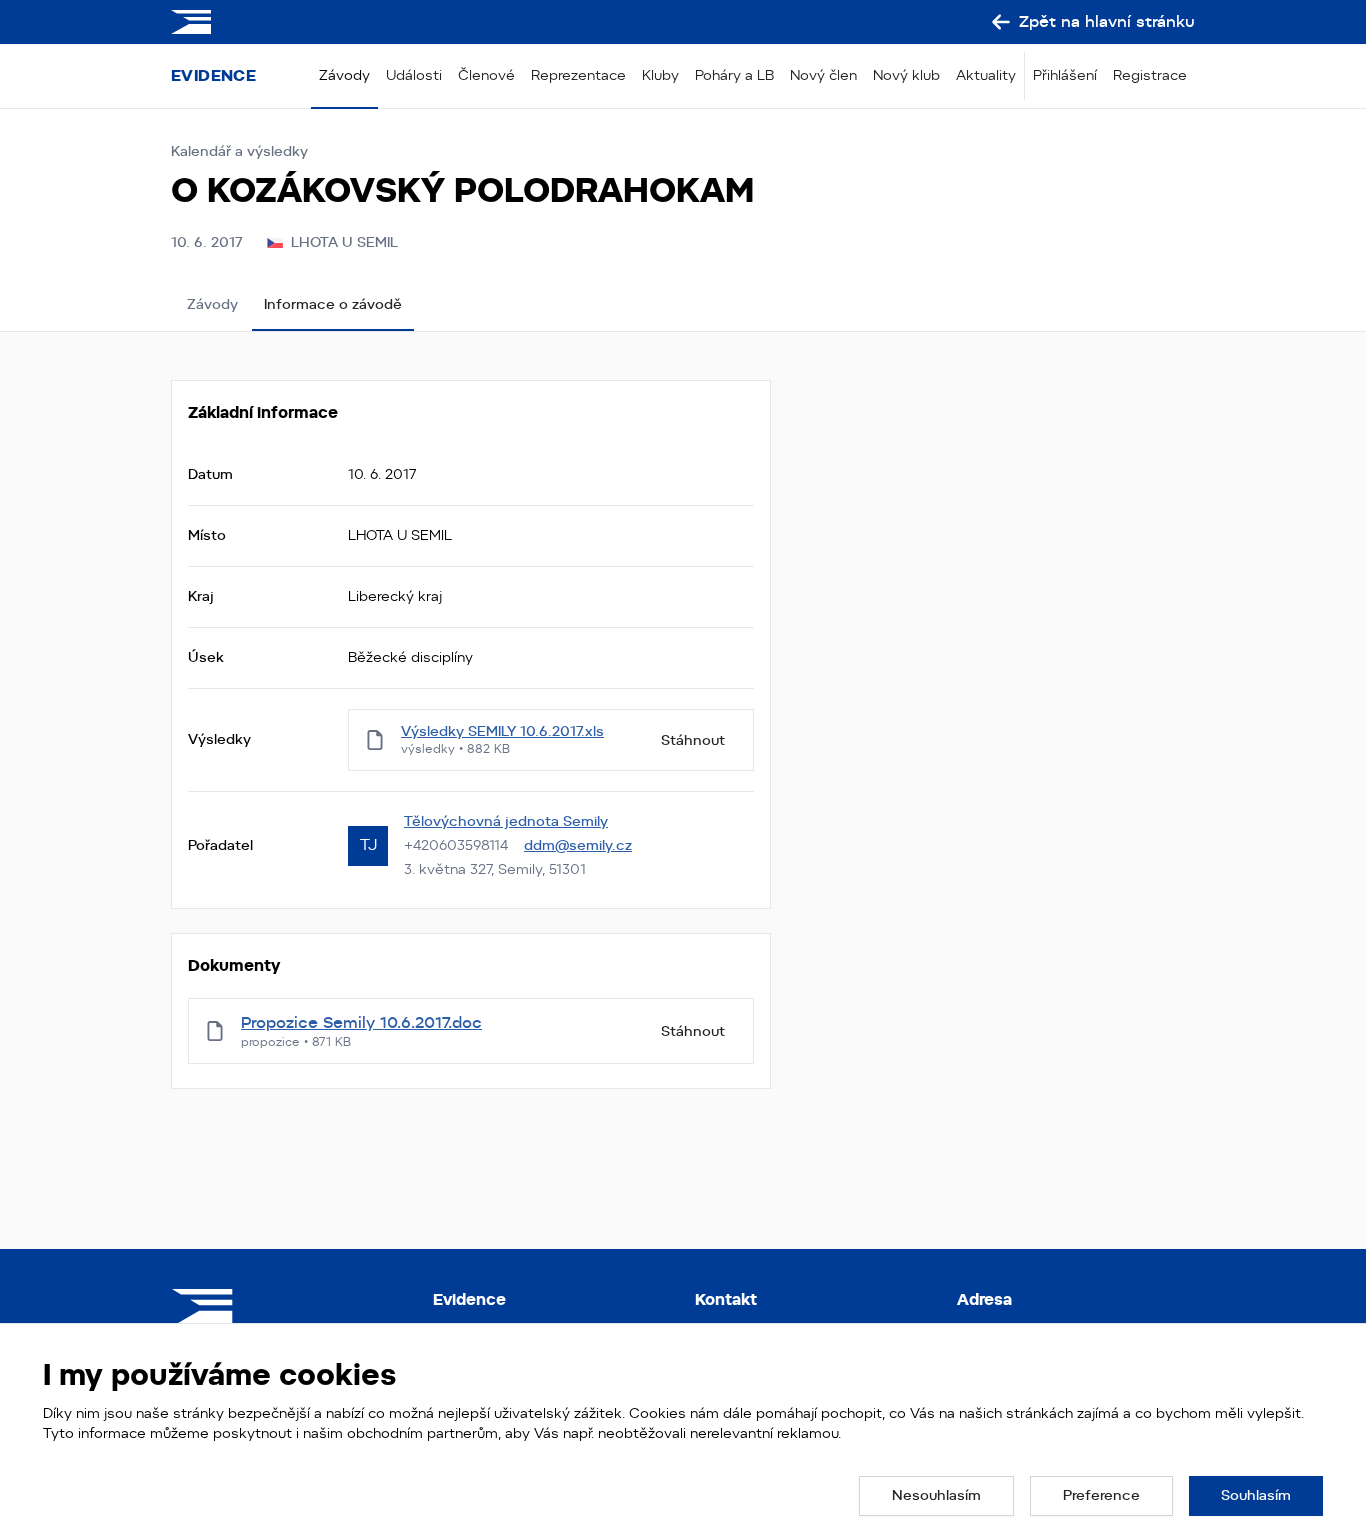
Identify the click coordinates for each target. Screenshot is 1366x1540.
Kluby (660, 75)
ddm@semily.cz (578, 845)
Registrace (1150, 75)
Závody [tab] (212, 304)
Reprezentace (578, 75)
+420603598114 (456, 845)
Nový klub (906, 75)
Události (414, 75)
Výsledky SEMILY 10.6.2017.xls (502, 731)
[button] (936, 1496)
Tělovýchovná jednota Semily (506, 821)
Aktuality (986, 75)
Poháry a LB (734, 75)
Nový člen (823, 75)
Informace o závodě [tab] (333, 304)
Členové (486, 75)
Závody (344, 75)
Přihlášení (1065, 75)
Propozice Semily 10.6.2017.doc (361, 1022)
